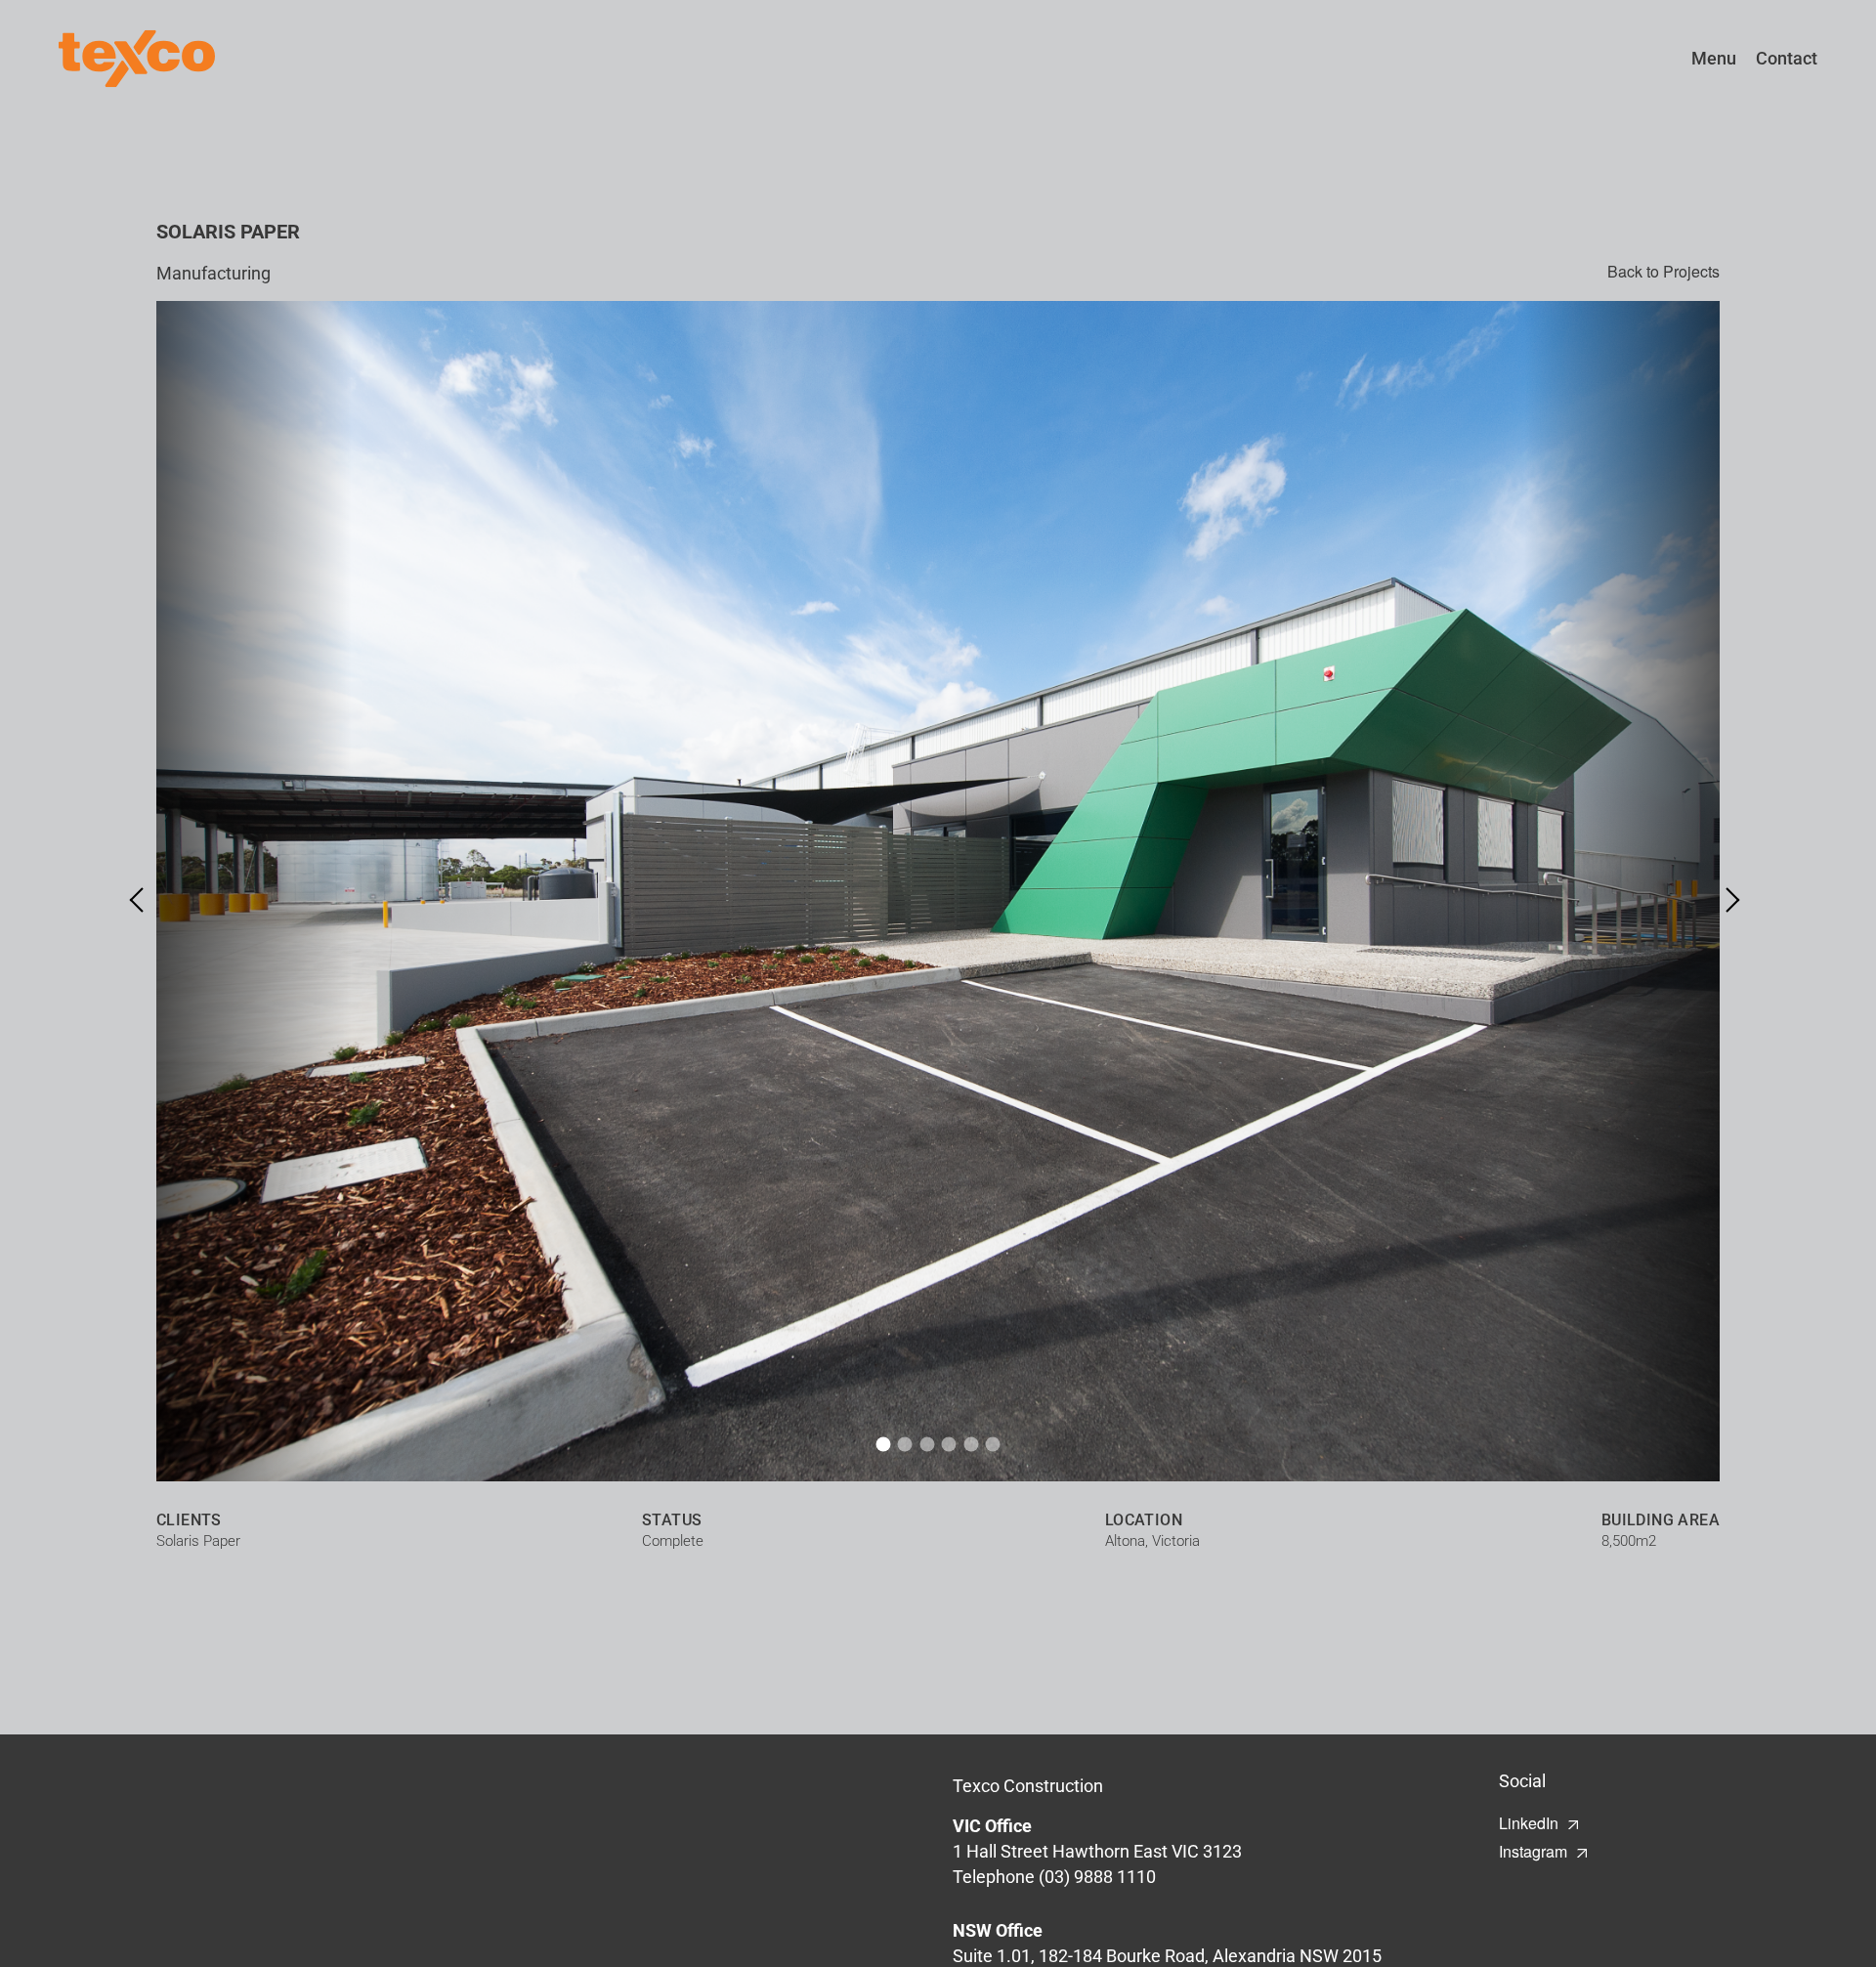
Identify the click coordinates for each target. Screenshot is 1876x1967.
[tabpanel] (938, 891)
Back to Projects (1663, 272)
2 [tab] (905, 1445)
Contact (1787, 58)
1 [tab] (883, 1445)
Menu (1714, 58)
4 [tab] (949, 1445)
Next (1727, 899)
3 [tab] (927, 1445)
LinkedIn (1529, 1823)
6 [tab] (993, 1445)
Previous (142, 899)
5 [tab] (971, 1445)
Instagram (1533, 1851)
